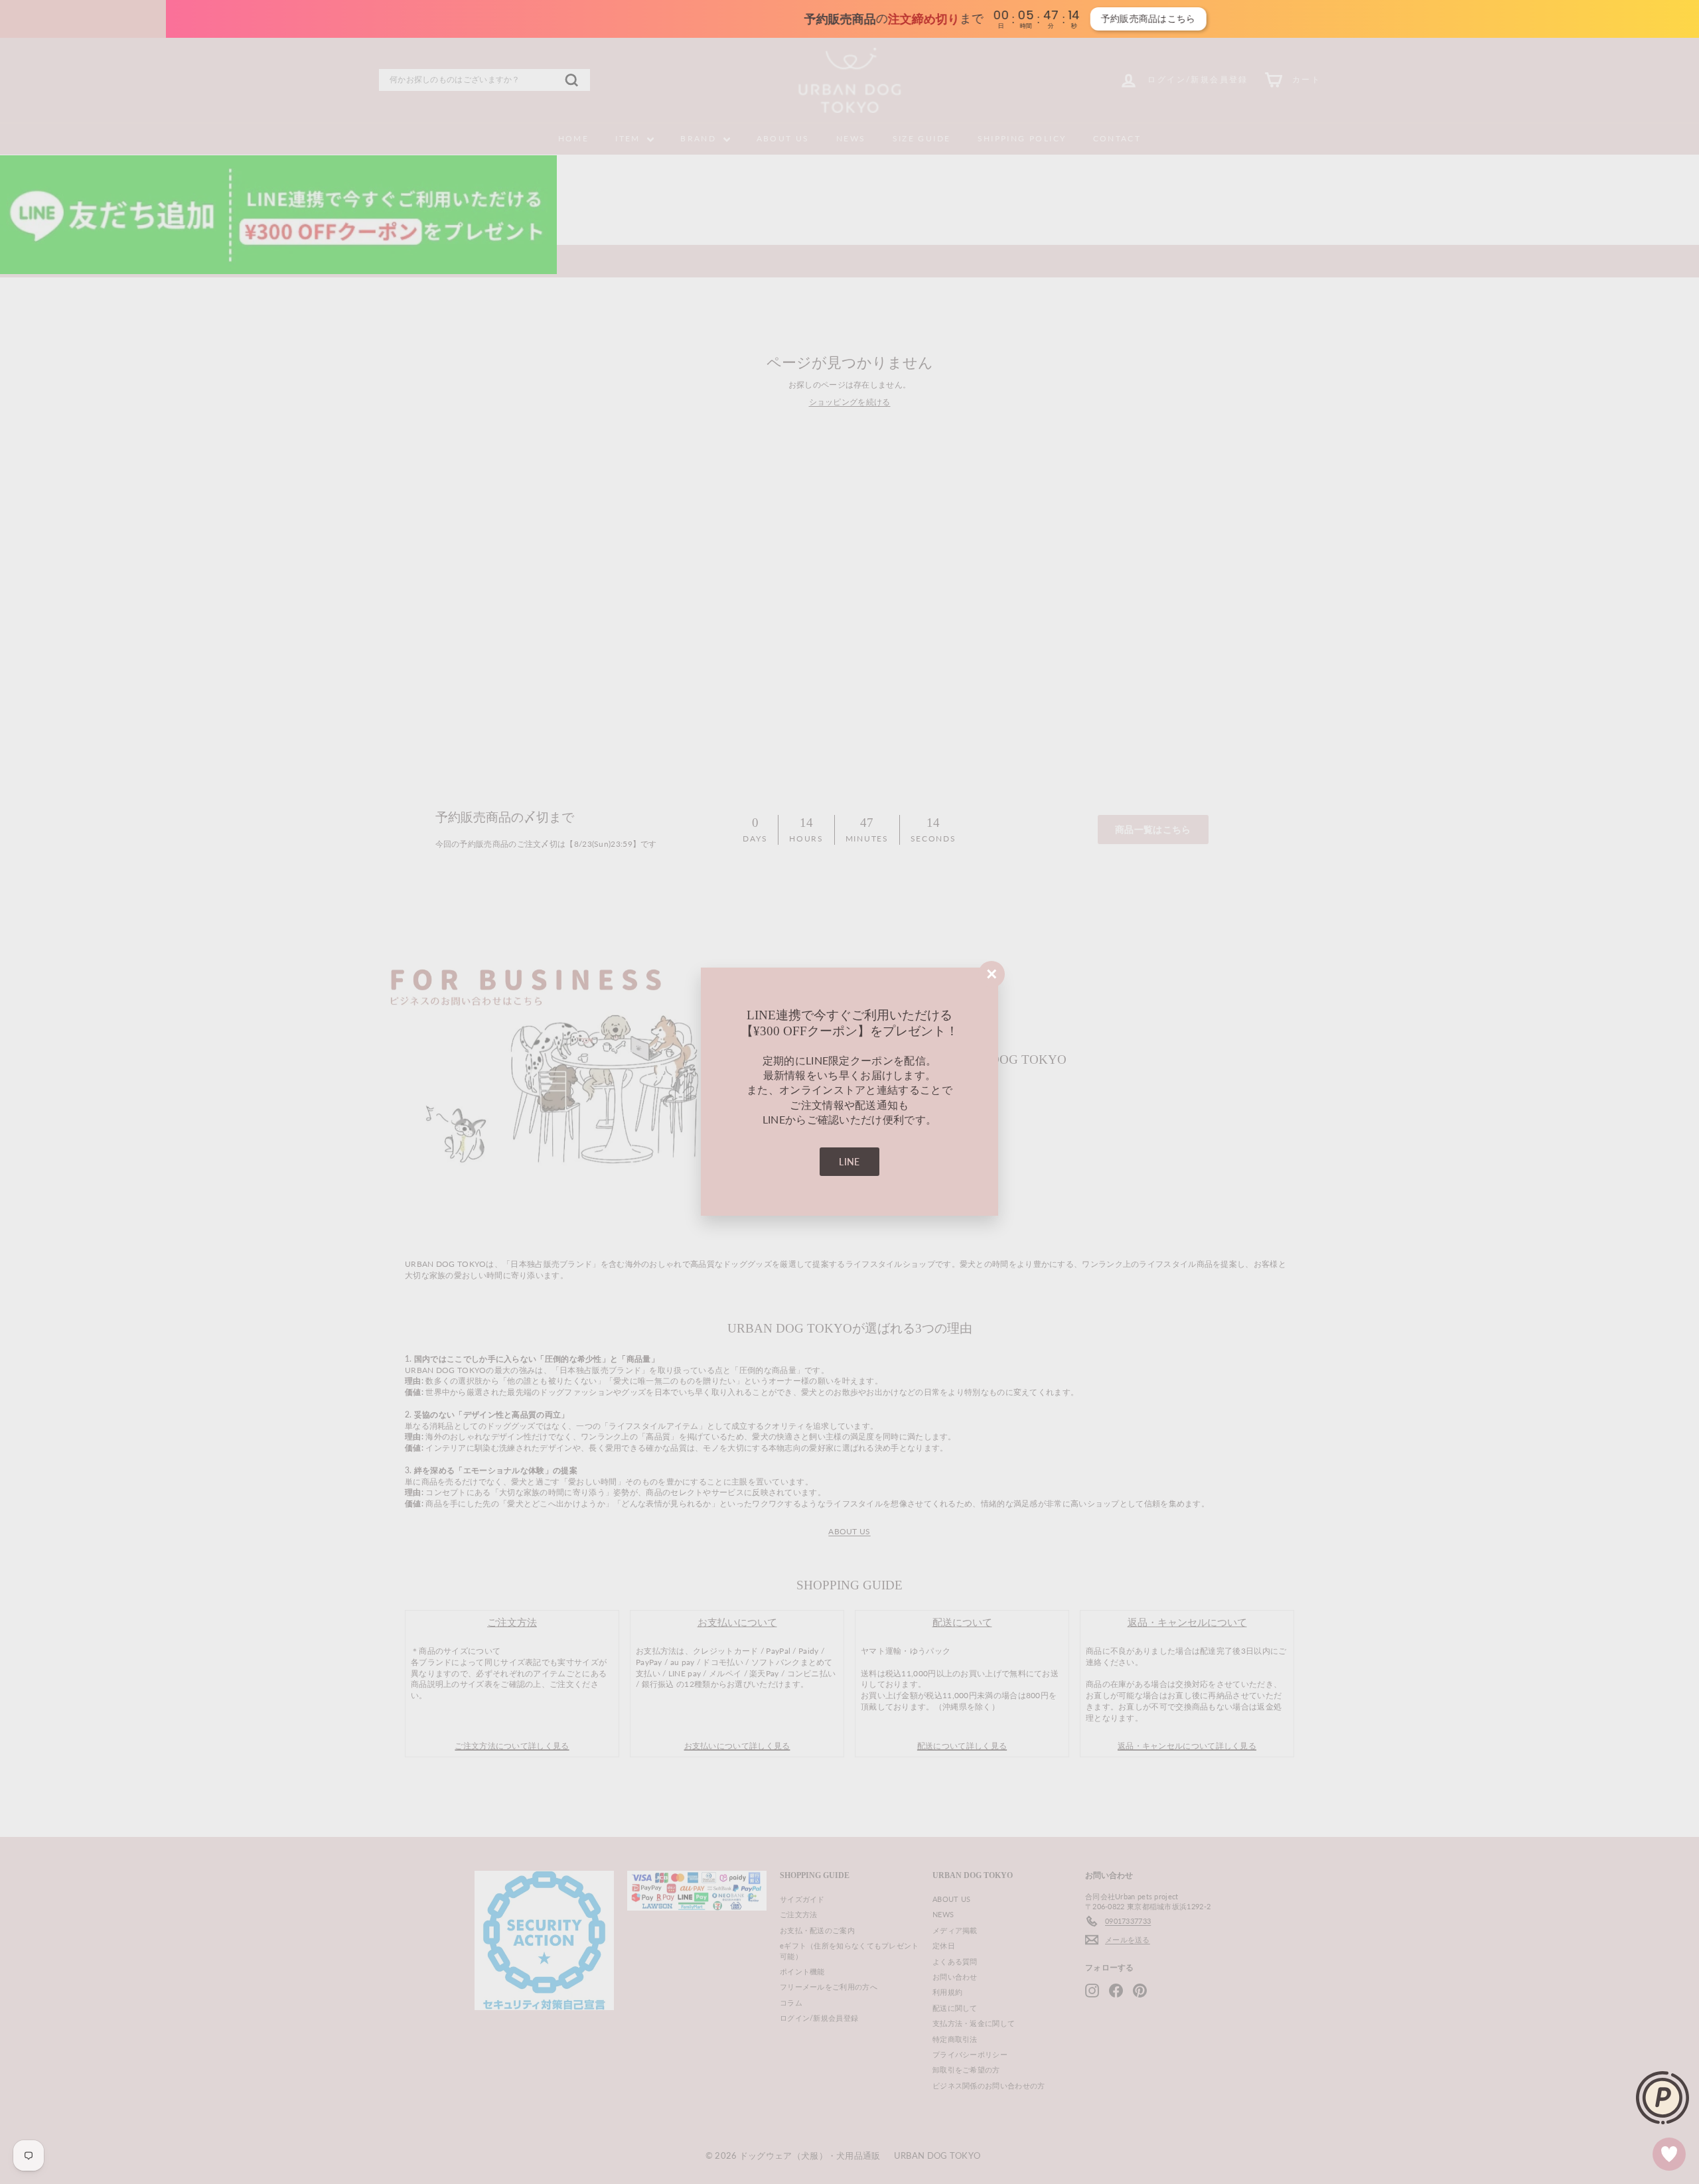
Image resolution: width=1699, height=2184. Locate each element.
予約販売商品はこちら (995, 19)
